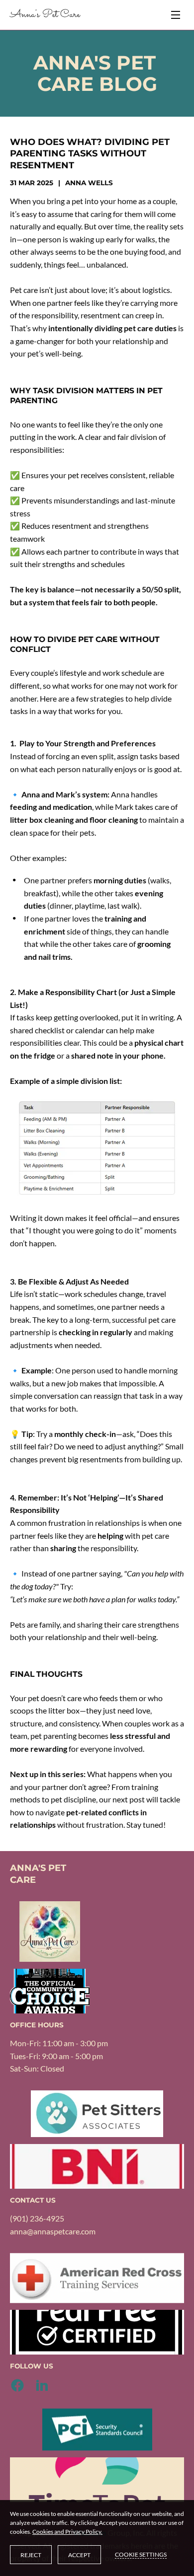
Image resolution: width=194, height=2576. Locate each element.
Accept (79, 2555)
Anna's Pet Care (45, 15)
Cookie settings (141, 2554)
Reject (31, 2555)
